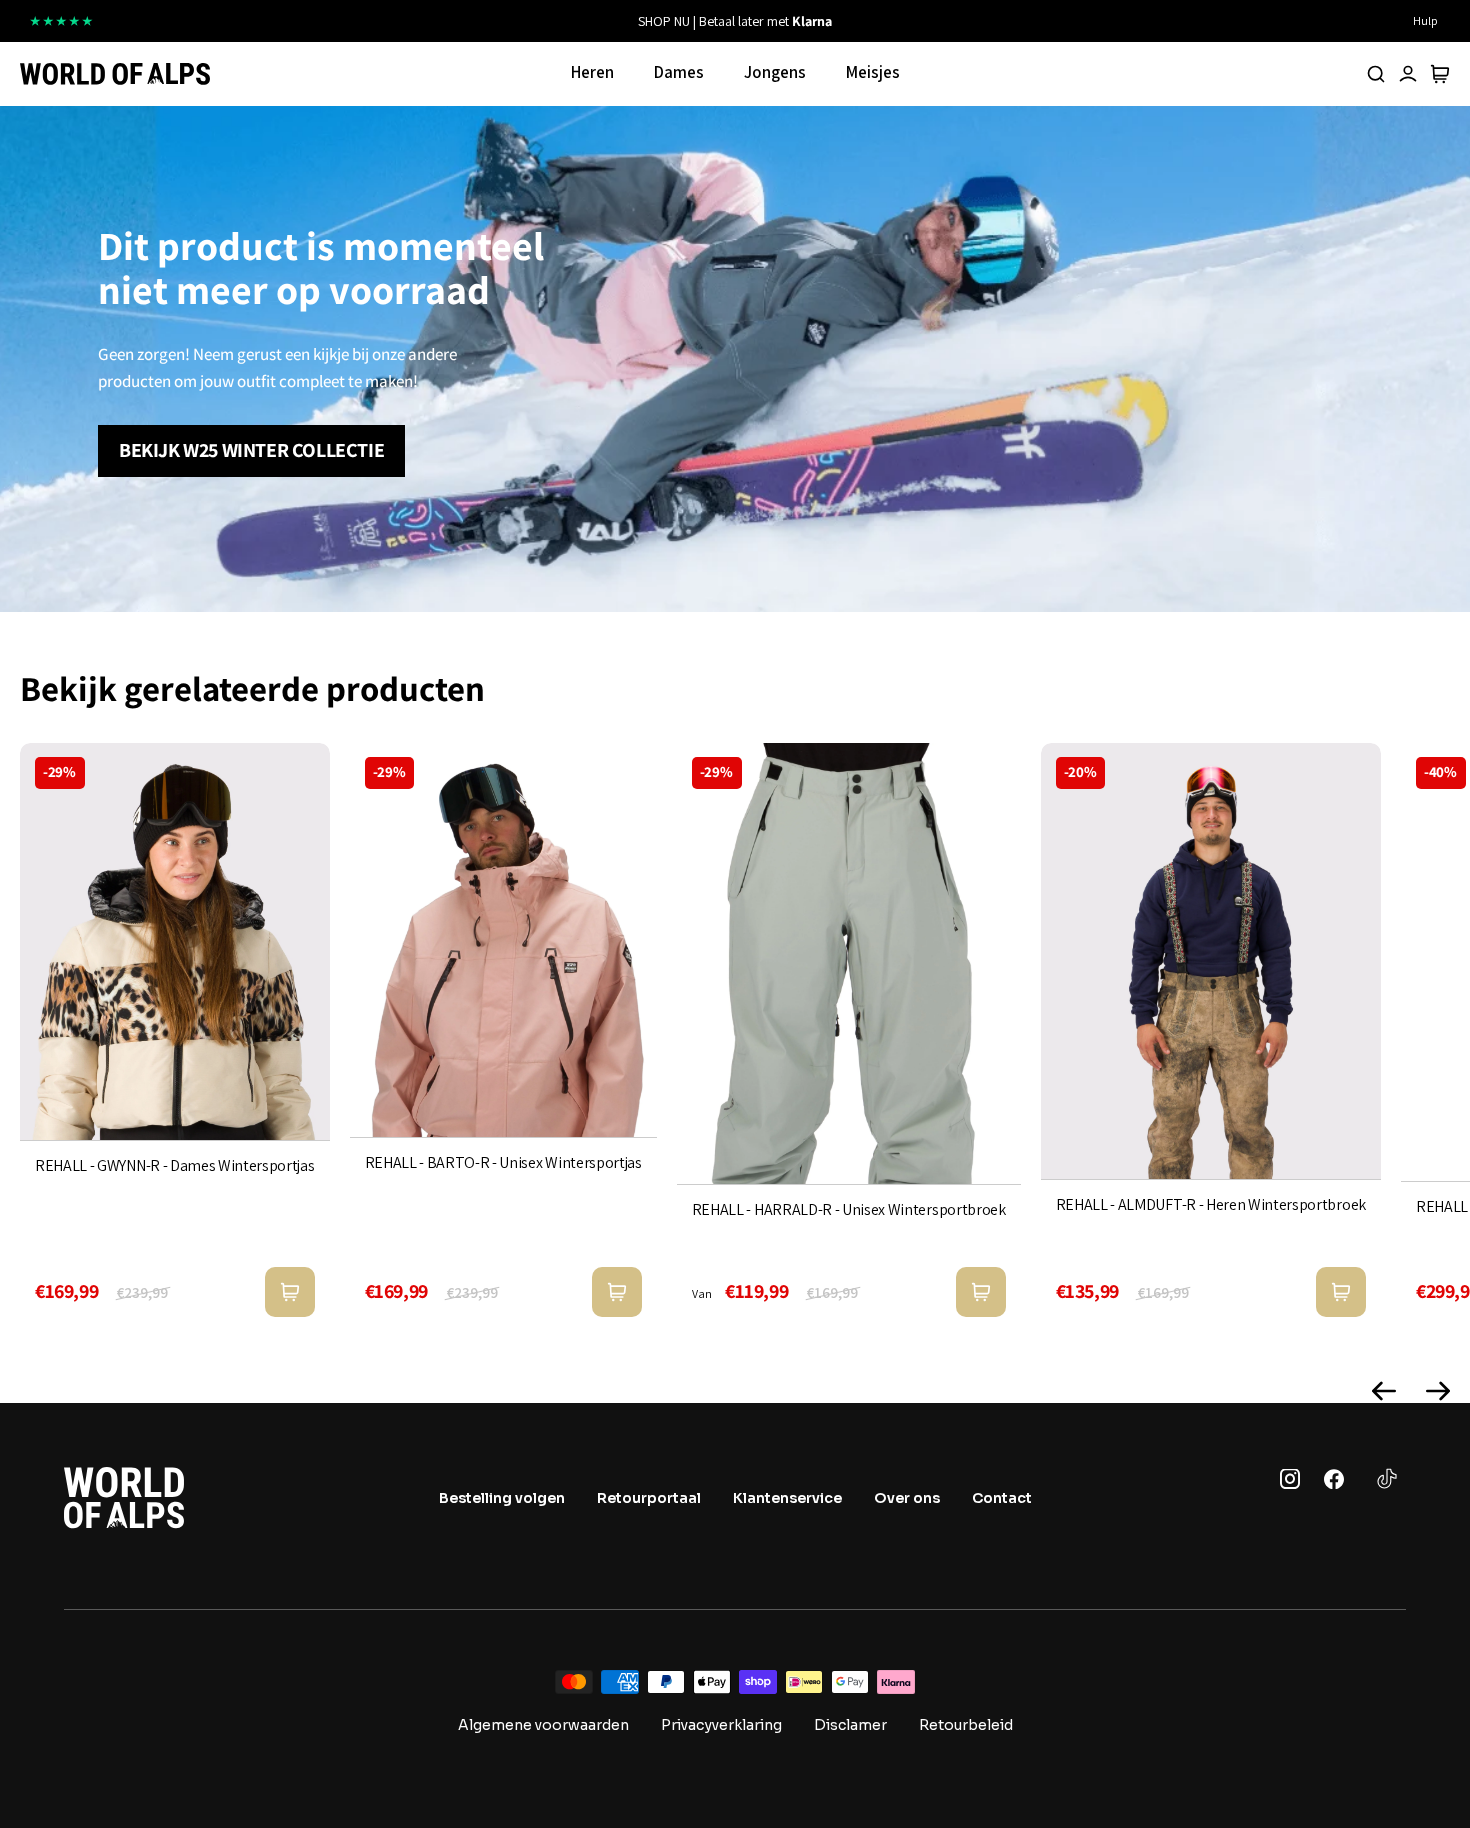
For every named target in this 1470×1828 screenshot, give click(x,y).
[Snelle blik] (290, 1292)
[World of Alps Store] (115, 74)
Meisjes (873, 72)
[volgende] (963, 21)
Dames (679, 72)
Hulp (1425, 20)
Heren (592, 72)
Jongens (775, 72)
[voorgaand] (507, 21)
